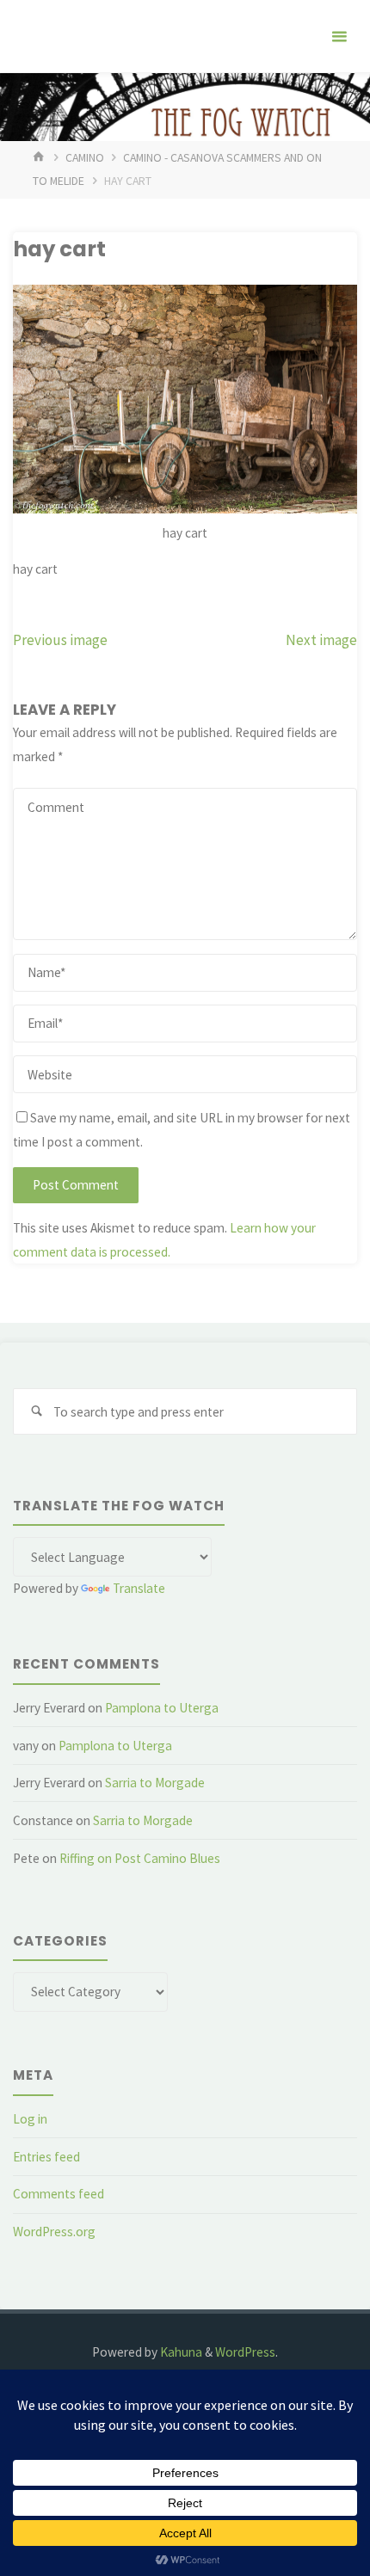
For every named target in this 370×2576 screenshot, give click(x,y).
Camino (85, 157)
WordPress (245, 2352)
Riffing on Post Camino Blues (140, 1858)
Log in (30, 2119)
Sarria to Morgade (155, 1783)
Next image (321, 640)
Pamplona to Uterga (162, 1708)
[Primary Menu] (339, 37)
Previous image (60, 640)
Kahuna (180, 2352)
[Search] (36, 1411)
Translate (139, 1588)
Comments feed (59, 2194)
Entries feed (46, 2157)
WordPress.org (54, 2232)
